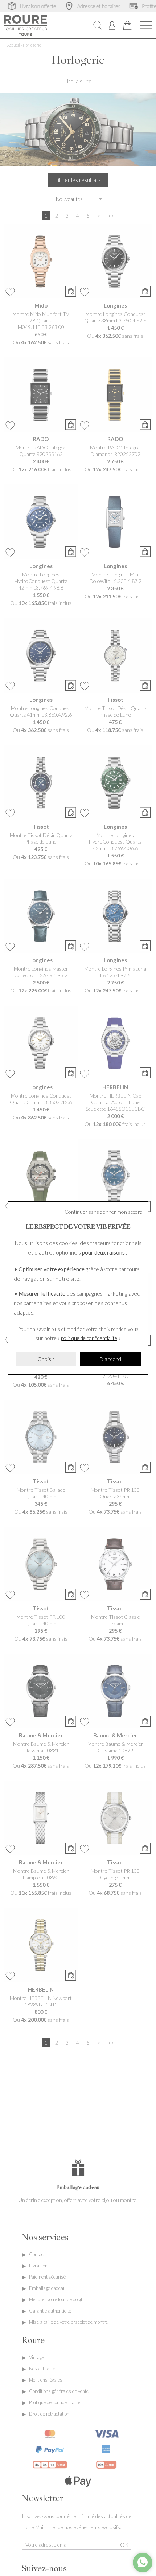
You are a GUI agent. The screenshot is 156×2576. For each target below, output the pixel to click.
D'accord (110, 1359)
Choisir (46, 1359)
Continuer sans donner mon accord (104, 1212)
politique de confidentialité (89, 1338)
